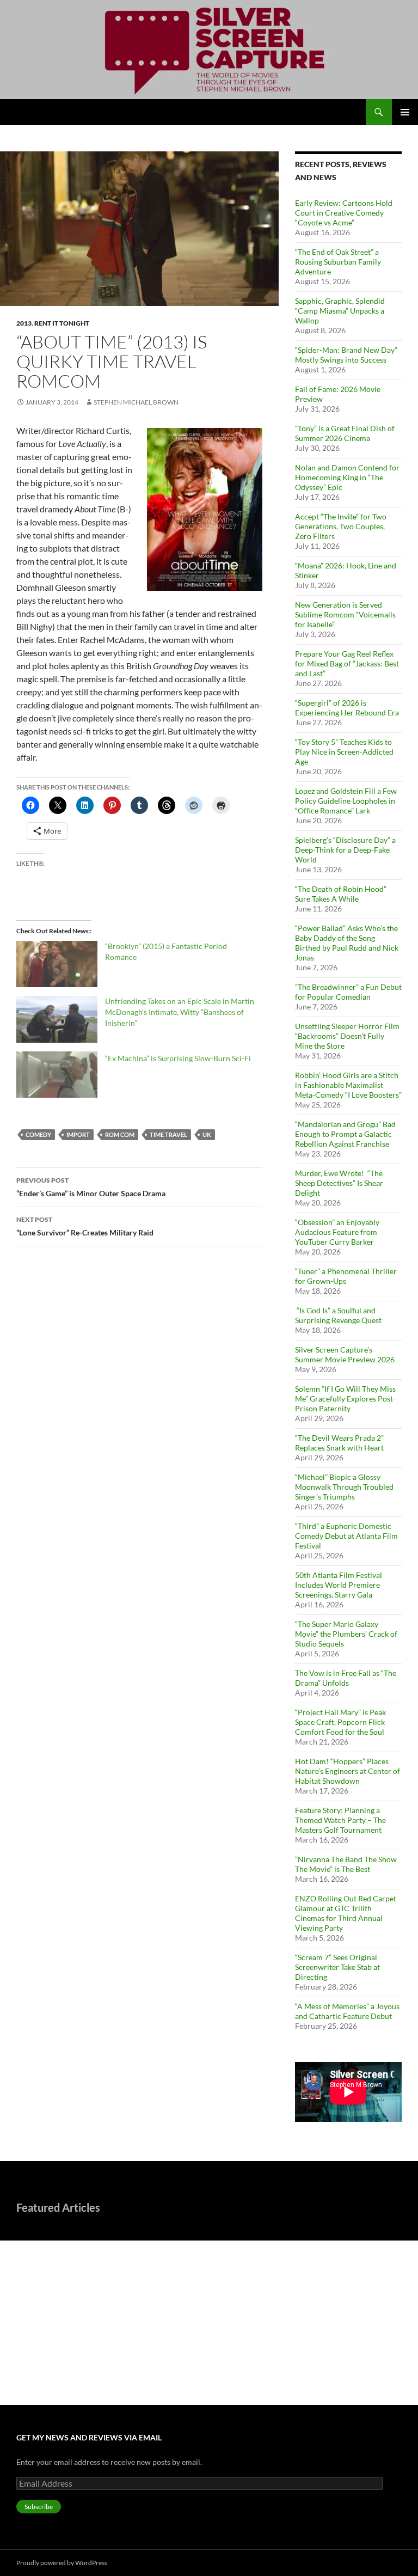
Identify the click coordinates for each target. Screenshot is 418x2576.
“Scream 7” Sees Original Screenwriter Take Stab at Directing (337, 1967)
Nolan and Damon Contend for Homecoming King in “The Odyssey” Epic (347, 477)
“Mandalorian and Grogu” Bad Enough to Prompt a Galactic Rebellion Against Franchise (345, 1134)
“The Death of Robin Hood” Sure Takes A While (341, 894)
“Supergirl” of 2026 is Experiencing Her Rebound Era (347, 708)
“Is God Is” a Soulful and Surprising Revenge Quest (339, 1315)
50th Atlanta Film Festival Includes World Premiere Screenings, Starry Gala (339, 1585)
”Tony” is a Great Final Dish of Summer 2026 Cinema (345, 433)
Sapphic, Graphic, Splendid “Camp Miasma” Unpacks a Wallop (340, 311)
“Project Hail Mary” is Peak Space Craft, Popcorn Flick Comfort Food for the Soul (340, 1722)
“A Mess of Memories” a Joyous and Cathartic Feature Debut (347, 2011)
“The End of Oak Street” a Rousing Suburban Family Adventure (338, 262)
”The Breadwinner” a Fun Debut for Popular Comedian (348, 992)
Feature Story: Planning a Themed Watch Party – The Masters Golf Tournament (340, 1820)
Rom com (120, 1134)
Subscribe (39, 2507)
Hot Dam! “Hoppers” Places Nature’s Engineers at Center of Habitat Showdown (348, 1771)
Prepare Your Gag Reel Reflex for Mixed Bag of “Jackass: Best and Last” (347, 663)
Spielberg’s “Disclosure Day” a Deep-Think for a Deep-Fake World (345, 850)
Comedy (38, 1134)
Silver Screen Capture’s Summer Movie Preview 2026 (345, 1354)
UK (207, 1134)
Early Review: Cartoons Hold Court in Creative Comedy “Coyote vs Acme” (344, 213)
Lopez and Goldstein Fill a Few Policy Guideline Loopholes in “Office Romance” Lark (346, 801)
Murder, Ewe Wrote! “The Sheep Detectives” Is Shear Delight (339, 1183)
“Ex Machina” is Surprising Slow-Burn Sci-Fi (178, 1058)
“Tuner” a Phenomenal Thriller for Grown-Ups (346, 1276)
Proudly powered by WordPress (62, 2563)
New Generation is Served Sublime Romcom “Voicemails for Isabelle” (345, 614)
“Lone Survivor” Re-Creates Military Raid (85, 1226)
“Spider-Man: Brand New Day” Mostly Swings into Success (346, 355)
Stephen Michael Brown (136, 402)
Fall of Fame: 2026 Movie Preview (74, 2360)
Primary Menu (405, 112)
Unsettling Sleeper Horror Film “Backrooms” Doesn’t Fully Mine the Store (347, 1036)
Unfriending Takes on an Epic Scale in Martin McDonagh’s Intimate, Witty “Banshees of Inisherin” (180, 1012)
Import (78, 1134)
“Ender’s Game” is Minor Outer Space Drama (91, 1187)
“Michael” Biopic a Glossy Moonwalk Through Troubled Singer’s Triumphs (344, 1487)
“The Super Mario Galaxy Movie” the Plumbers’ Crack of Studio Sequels (346, 1634)
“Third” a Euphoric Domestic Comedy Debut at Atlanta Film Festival (346, 1536)
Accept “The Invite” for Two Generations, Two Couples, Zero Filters (341, 526)
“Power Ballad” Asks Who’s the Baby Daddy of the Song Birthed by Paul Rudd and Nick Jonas (347, 943)
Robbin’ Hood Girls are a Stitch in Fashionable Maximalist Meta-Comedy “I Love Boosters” (348, 1085)
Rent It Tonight (62, 323)
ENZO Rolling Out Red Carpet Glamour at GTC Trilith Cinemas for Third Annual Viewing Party (346, 1913)
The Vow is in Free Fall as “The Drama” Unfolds (346, 1678)
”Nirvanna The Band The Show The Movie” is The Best (346, 1864)
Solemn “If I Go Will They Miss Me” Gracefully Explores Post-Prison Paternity (345, 1399)
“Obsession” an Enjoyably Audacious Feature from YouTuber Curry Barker (337, 1232)
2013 (24, 323)
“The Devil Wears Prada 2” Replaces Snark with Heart (339, 1443)
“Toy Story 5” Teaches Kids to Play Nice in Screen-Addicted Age (344, 752)
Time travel (168, 1134)
